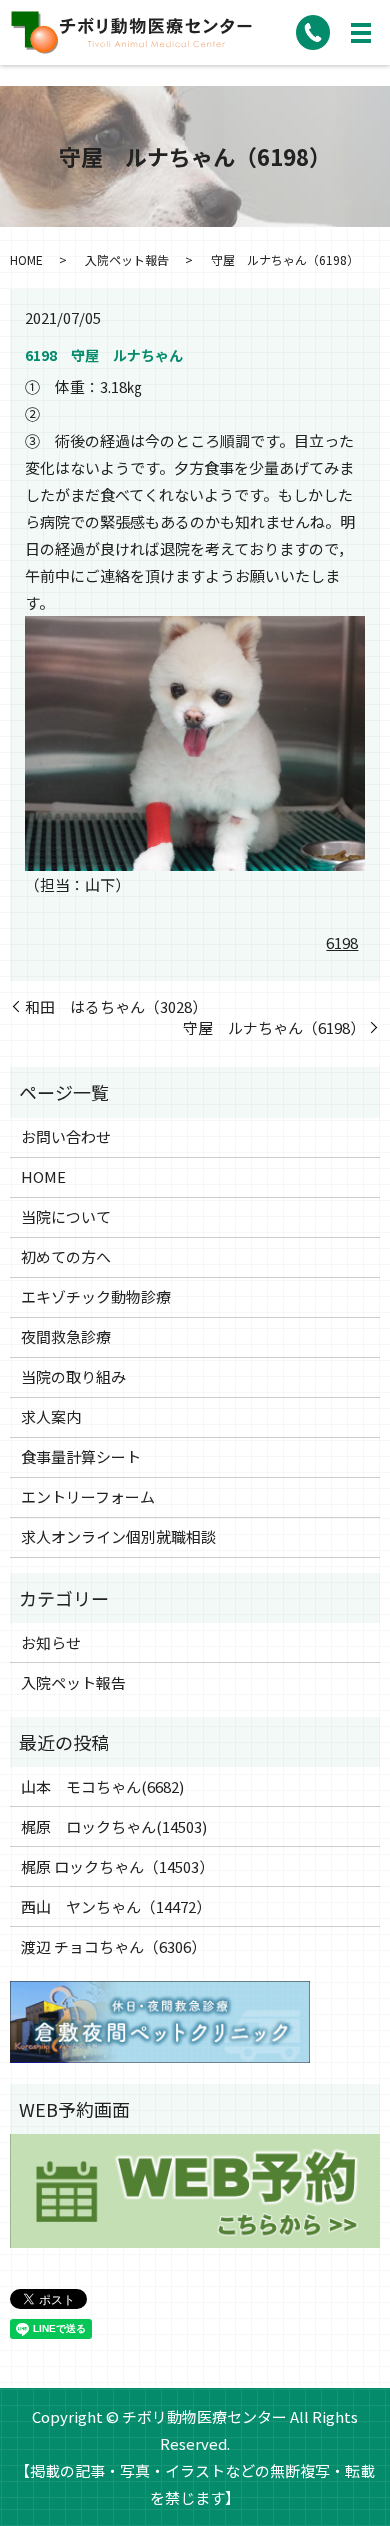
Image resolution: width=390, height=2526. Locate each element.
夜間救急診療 (66, 1336)
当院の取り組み (73, 1376)
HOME (26, 259)
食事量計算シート (81, 1456)
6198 (342, 942)
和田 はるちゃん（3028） (116, 1006)
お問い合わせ (66, 1136)
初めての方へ (66, 1256)
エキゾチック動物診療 (96, 1296)
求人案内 (51, 1416)
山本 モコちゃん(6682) (102, 1786)
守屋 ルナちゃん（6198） (274, 1027)
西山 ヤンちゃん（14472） (116, 1906)
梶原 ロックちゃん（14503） (117, 1866)
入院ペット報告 (127, 259)
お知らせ (51, 1642)
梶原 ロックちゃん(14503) (114, 1826)
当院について (66, 1216)
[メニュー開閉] (361, 33)
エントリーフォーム (88, 1496)
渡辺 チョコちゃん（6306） (113, 1946)
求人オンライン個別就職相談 (118, 1536)
